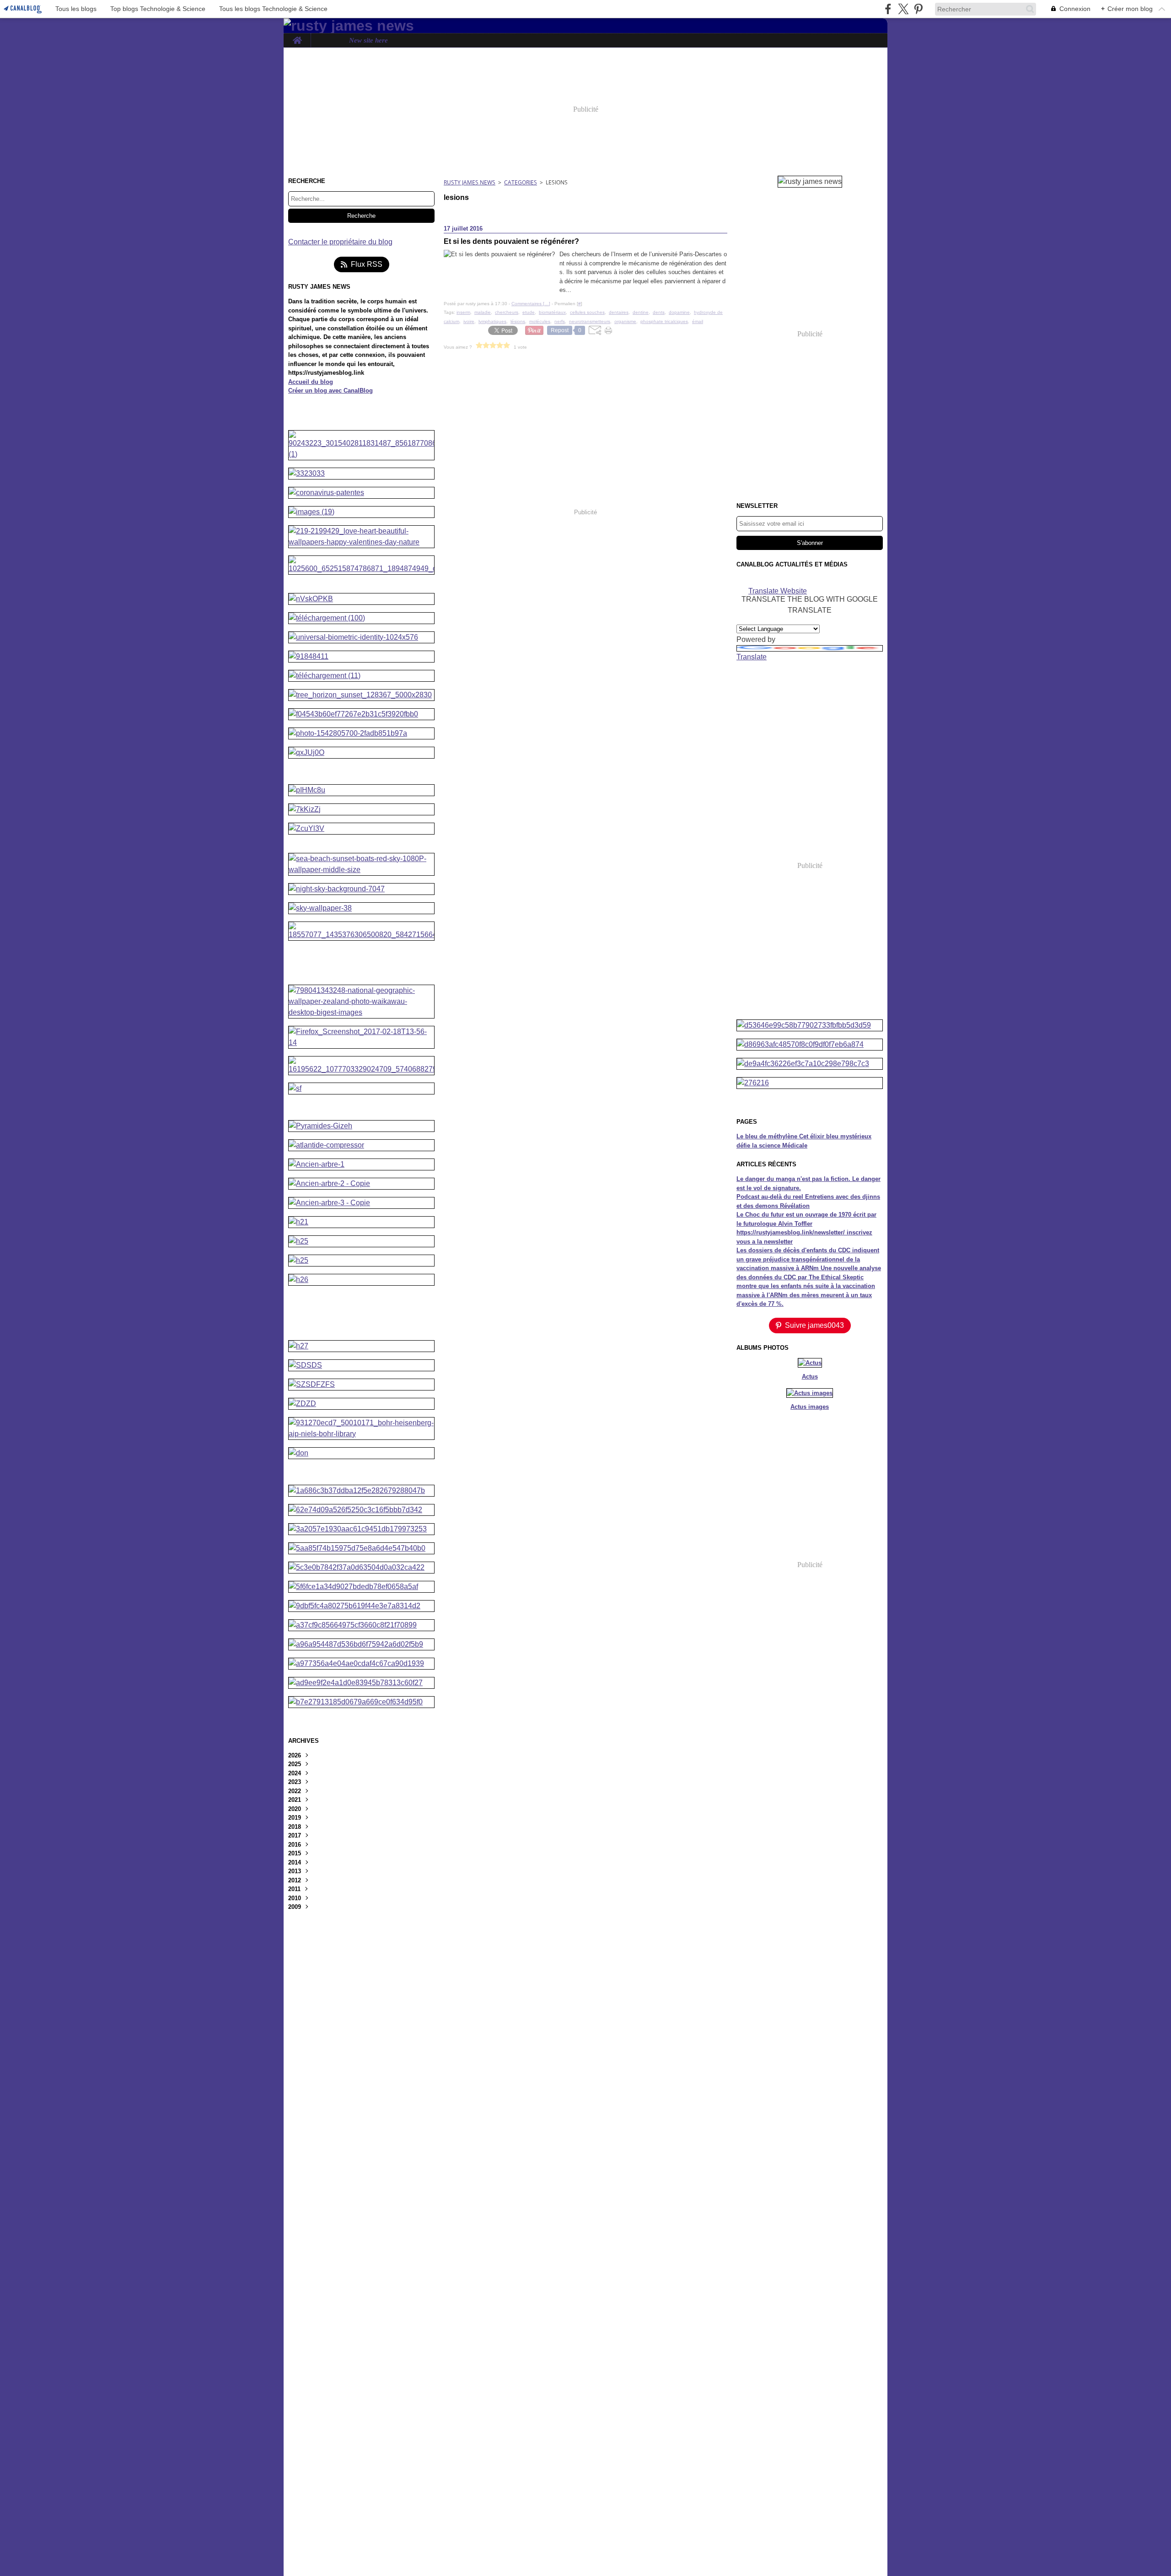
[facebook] (888, 9)
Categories (521, 182)
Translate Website (778, 590)
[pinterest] (918, 9)
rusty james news (470, 182)
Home (297, 37)
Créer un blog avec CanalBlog (330, 391)
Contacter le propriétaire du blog (340, 242)
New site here (368, 40)
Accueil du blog (311, 382)
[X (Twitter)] (903, 9)
